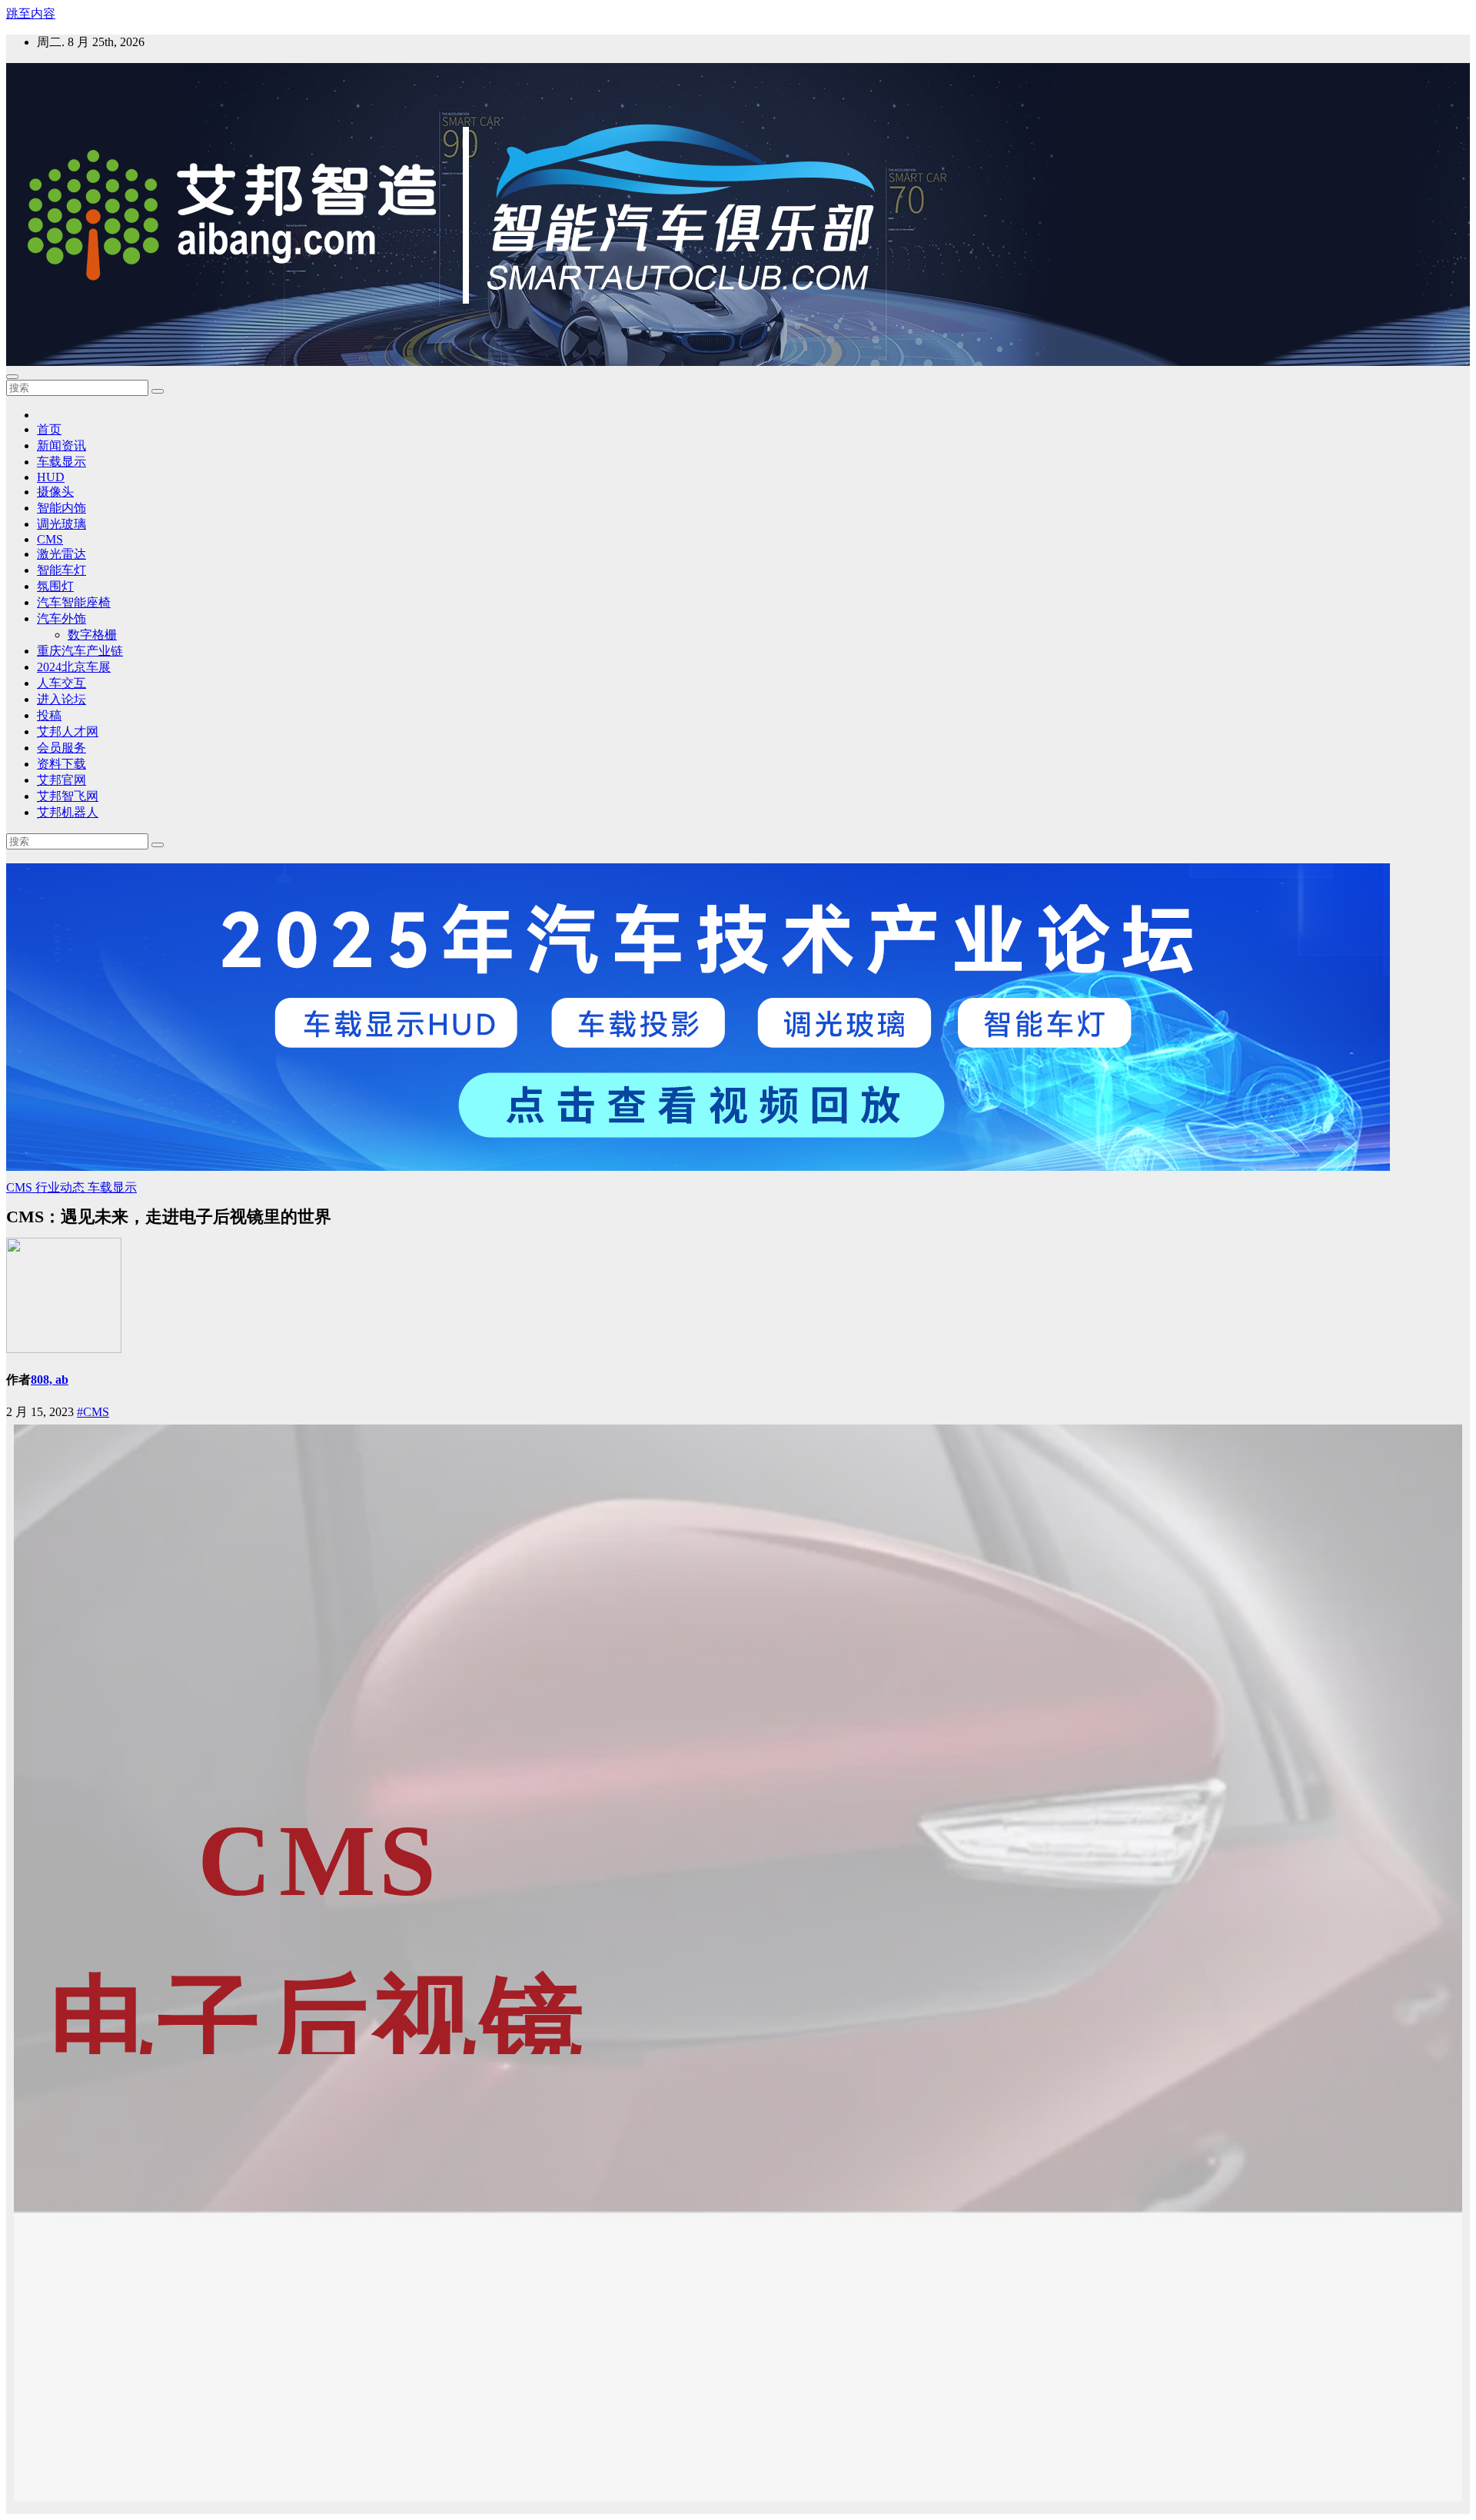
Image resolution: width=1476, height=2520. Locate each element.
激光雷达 (61, 554)
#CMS (93, 1412)
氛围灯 (55, 586)
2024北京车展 (74, 667)
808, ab (50, 1380)
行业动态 (61, 1187)
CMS (50, 539)
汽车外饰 (61, 618)
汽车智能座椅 (74, 602)
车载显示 (61, 462)
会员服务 (61, 748)
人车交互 (61, 683)
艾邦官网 (61, 780)
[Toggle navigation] (12, 377)
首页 (49, 429)
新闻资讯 (61, 445)
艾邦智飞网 (68, 796)
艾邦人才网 (68, 731)
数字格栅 (92, 635)
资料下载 (61, 764)
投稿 (49, 715)
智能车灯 (61, 570)
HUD (51, 477)
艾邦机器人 (68, 812)
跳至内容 (31, 13)
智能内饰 (61, 508)
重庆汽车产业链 (80, 651)
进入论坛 (61, 699)
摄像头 (55, 492)
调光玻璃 (61, 524)
